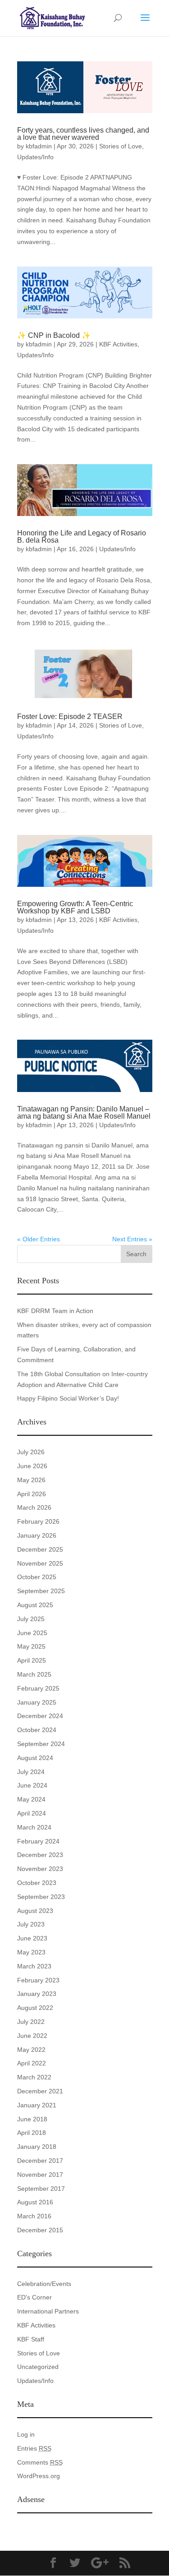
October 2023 (37, 1883)
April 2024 (32, 1813)
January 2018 (37, 2147)
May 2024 (31, 1799)
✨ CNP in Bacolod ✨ (54, 335)
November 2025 (40, 1563)
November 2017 (40, 2175)
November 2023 (40, 1869)
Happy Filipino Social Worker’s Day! (68, 1398)
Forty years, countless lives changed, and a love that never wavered (83, 134)
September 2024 (41, 1744)
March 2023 (34, 1966)
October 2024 (37, 1730)
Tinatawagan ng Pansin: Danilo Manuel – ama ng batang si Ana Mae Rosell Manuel (84, 1113)
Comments (40, 2462)
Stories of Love (121, 146)
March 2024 (34, 1827)
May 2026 (31, 1480)
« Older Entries (39, 1239)
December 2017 (40, 2161)
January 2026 (37, 1535)
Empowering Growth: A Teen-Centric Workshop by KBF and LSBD (75, 907)
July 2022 (31, 2022)
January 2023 (37, 1994)
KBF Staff (31, 2339)
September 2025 (41, 1591)
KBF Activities (118, 344)
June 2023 (32, 1938)
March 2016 (34, 2216)
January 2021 (37, 2105)
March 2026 (34, 1507)
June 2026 (32, 1466)
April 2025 (32, 1660)
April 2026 (32, 1494)
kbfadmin (39, 146)
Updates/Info (35, 157)
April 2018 (32, 2133)
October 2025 (37, 1577)
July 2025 (31, 1619)
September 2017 (41, 2189)
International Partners (48, 2311)
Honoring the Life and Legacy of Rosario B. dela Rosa (82, 537)
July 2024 (31, 1772)
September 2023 (41, 1897)
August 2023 (35, 1911)
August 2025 (35, 1605)
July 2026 (31, 1452)
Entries (34, 2448)
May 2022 (31, 2050)
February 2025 (38, 1688)
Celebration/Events (44, 2284)
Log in (26, 2434)
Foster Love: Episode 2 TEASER (70, 717)
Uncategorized (38, 2367)
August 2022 (35, 2008)
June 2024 (32, 1785)
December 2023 (40, 1855)
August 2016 (35, 2202)
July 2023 (31, 1924)
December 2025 (40, 1549)
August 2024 (35, 1758)
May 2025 (31, 1646)
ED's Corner (34, 2297)
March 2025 (34, 1674)
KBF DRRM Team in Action (55, 1311)
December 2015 (40, 2230)
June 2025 (32, 1633)
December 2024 (40, 1716)
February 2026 (38, 1521)
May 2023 (31, 1952)
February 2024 (38, 1841)
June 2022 (32, 2036)
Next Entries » (132, 1239)
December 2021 (40, 2091)
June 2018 (32, 2119)
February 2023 (38, 1980)
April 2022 (32, 2063)
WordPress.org (39, 2476)
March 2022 (34, 2077)
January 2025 (37, 1702)
